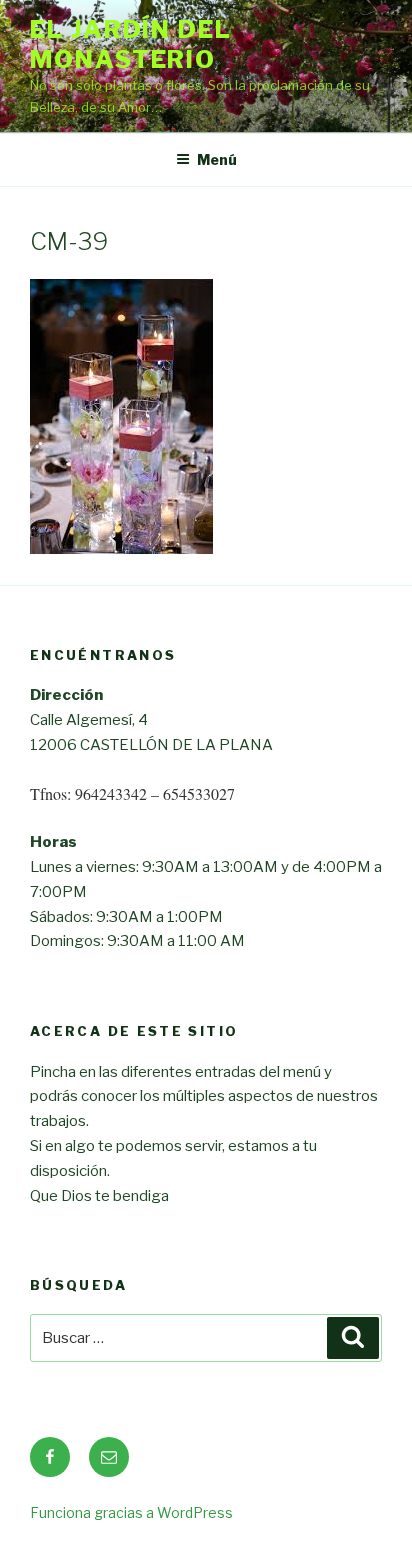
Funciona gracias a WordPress (131, 1512)
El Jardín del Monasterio (131, 44)
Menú (217, 159)
